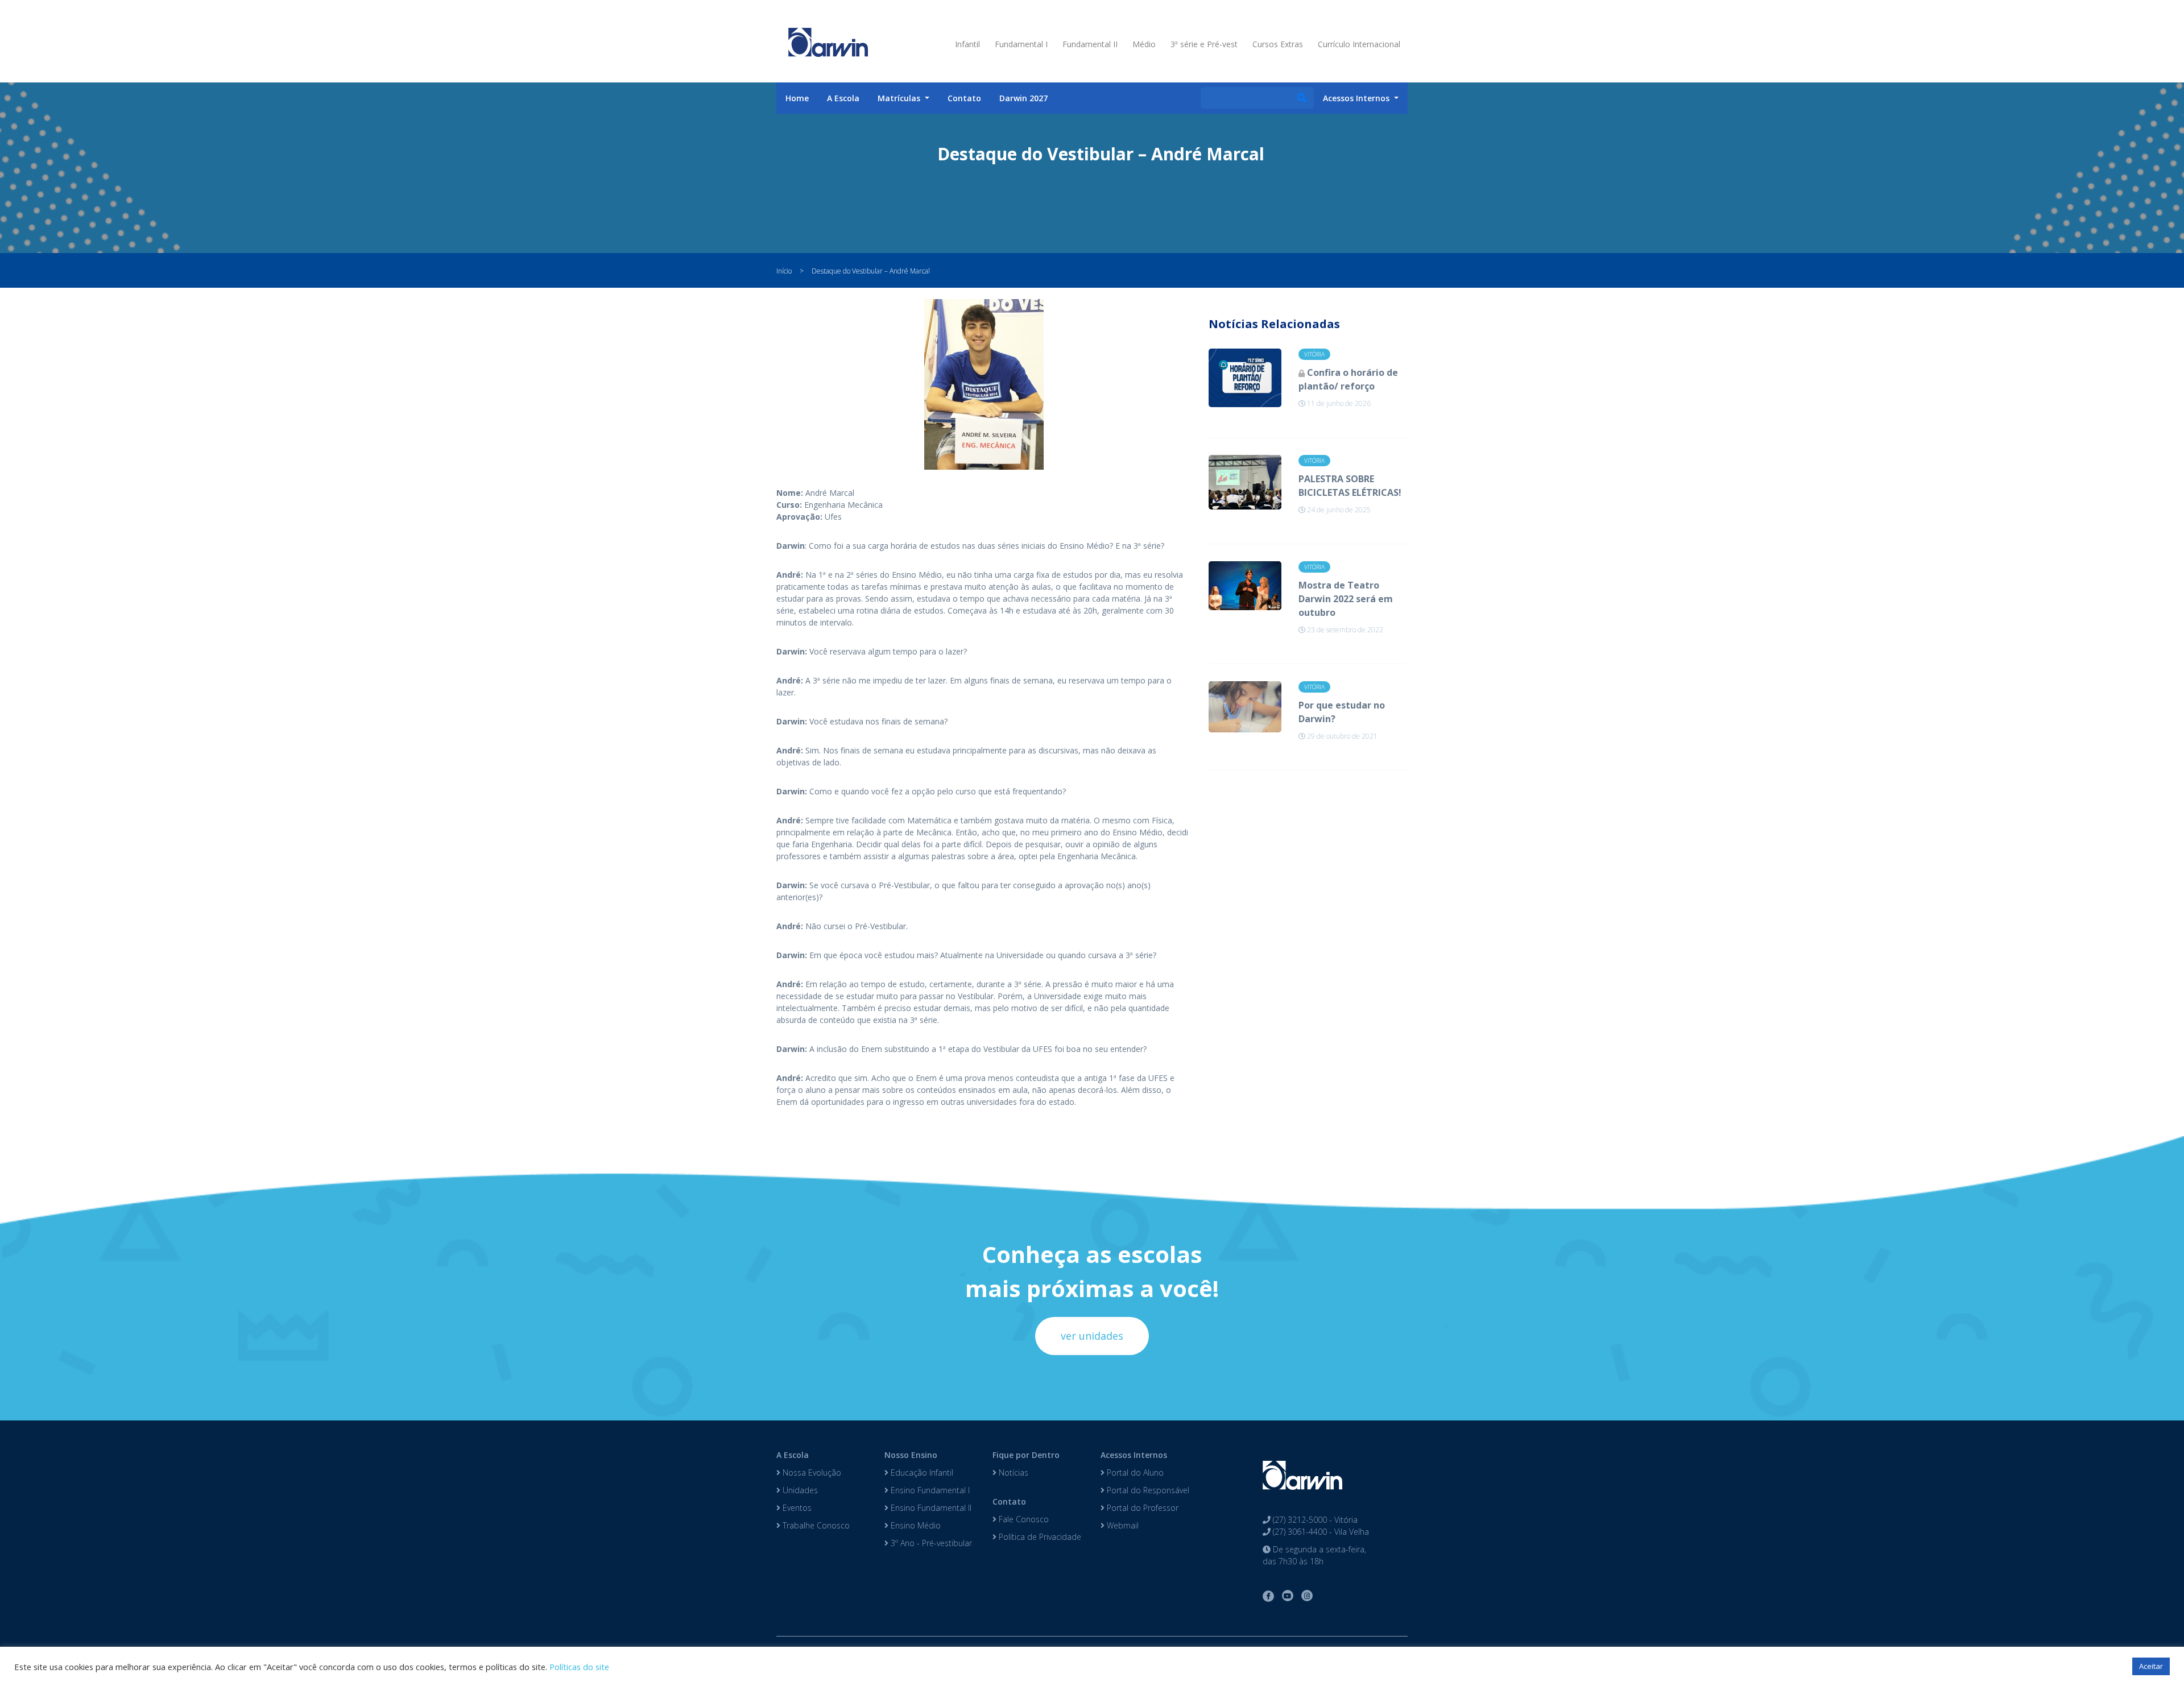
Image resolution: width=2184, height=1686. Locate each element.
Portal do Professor (1141, 1508)
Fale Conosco (1023, 1519)
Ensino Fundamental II (930, 1508)
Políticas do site (579, 1667)
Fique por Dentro (1026, 1455)
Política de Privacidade (1039, 1537)
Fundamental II (1090, 44)
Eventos (796, 1508)
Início (784, 271)
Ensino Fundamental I (929, 1490)
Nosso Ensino (911, 1455)
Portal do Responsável (1147, 1490)
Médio (1144, 44)
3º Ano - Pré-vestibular (930, 1543)
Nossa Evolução (811, 1472)
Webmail (1122, 1525)
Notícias (1012, 1472)
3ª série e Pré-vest (1204, 44)
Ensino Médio (915, 1525)
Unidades (799, 1490)
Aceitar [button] (2151, 1666)
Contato (964, 98)
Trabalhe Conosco (815, 1525)
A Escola (843, 98)
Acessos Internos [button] (1357, 98)
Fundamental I (1021, 44)
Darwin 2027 (1023, 98)
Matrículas (900, 98)
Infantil (967, 44)
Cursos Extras (1278, 44)
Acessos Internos (1134, 1455)
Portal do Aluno (1134, 1472)
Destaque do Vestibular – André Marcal (871, 271)
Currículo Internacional (1359, 44)
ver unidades (1092, 1336)
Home (797, 98)
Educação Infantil (921, 1472)
